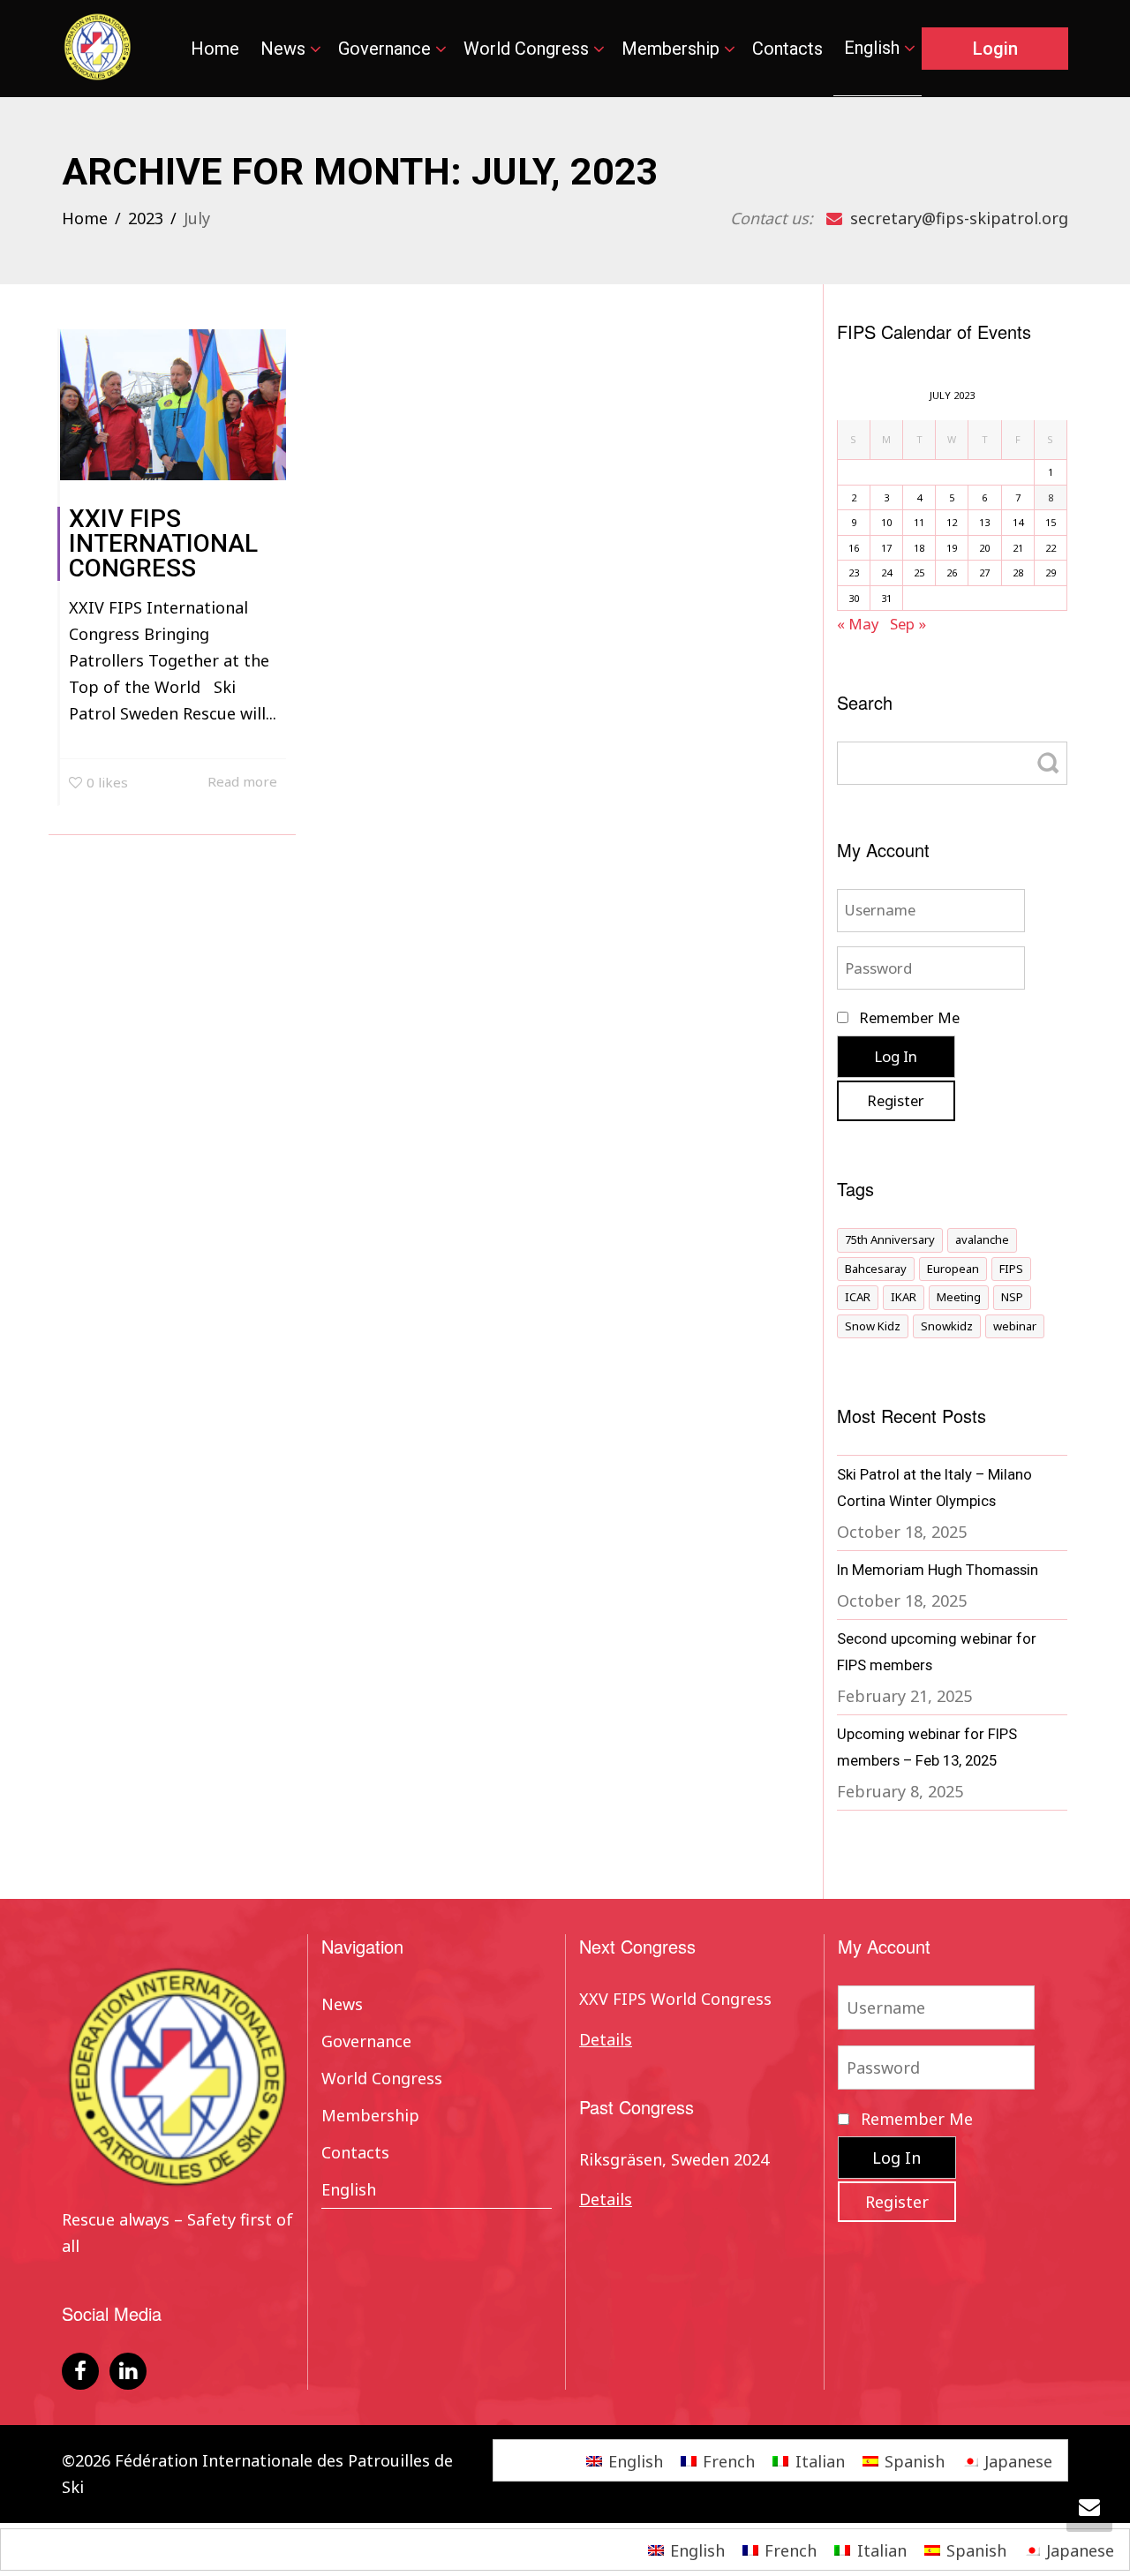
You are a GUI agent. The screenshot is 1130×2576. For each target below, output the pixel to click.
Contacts (787, 49)
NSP (1012, 1297)
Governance (387, 49)
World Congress (528, 49)
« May (858, 624)
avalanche (982, 1239)
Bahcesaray (876, 1269)
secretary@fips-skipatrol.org (957, 218)
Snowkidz (947, 1326)
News (285, 49)
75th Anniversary (890, 1239)
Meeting (959, 1297)
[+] (173, 405)
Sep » (908, 624)
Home (215, 49)
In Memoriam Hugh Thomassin (938, 1570)
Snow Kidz (873, 1326)
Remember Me (908, 1017)
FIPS (1011, 1269)
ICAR (858, 1297)
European (953, 1269)
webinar (1015, 1326)
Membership (673, 49)
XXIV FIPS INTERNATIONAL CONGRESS (163, 543)
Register (896, 1100)
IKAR (904, 1297)
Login (995, 49)
